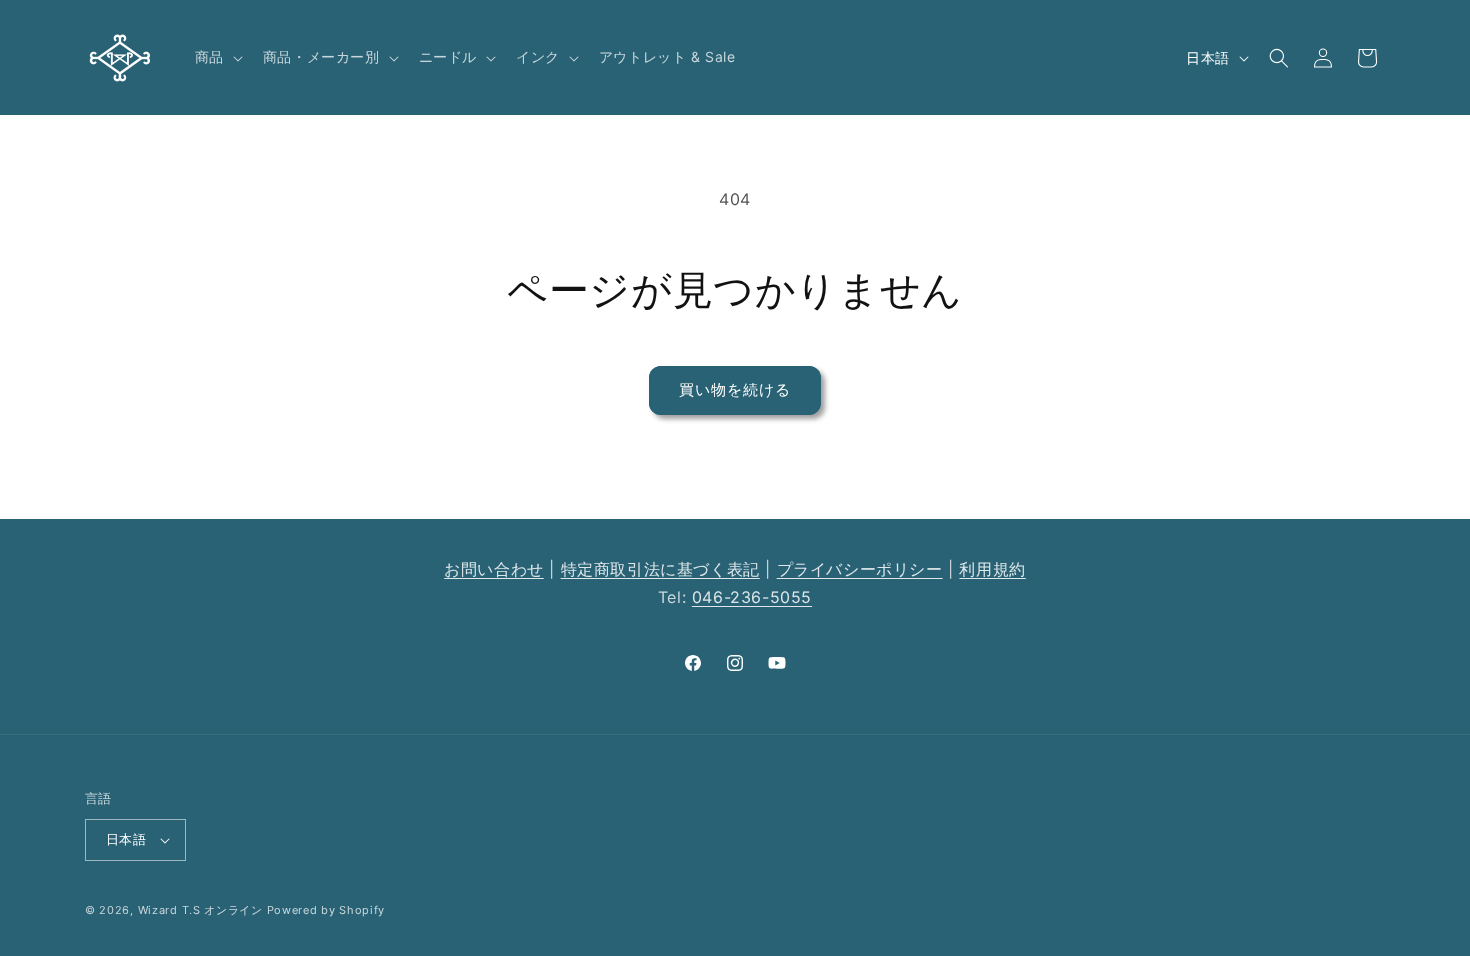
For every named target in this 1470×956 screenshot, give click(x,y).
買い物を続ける (735, 389)
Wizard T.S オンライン (200, 910)
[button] (217, 57)
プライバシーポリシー (860, 569)
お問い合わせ (494, 569)
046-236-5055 (752, 597)
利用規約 (992, 569)
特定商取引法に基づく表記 (660, 569)
